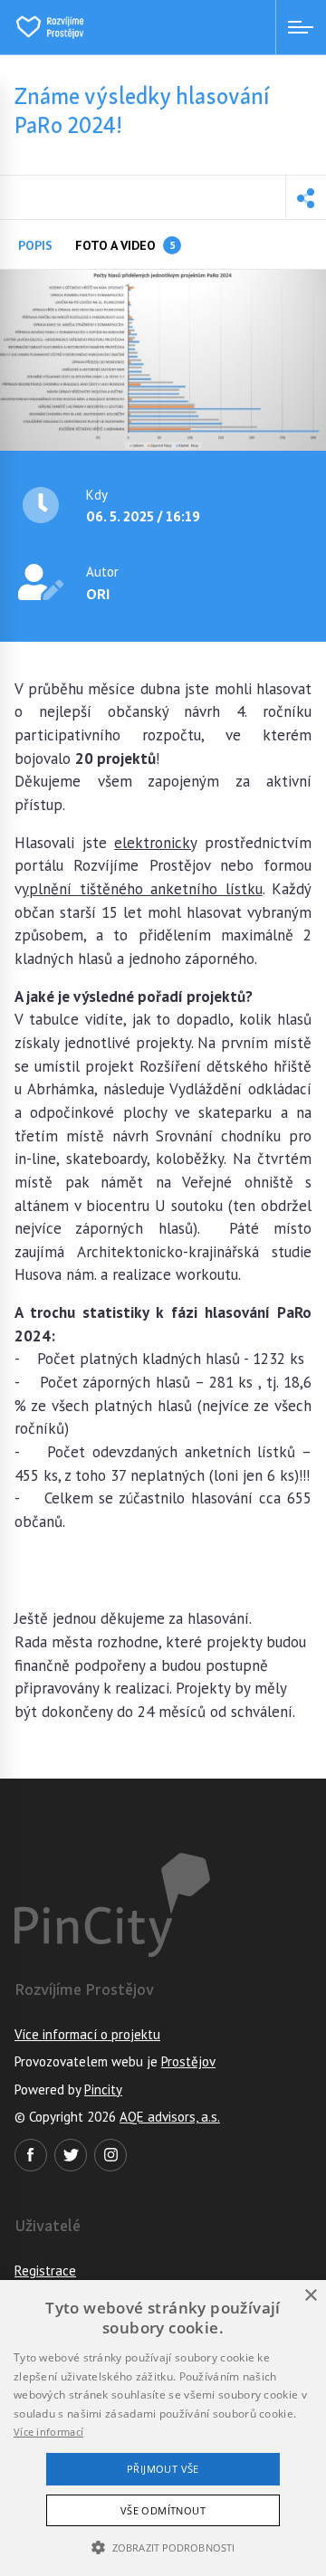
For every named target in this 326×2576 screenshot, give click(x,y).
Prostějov (188, 2061)
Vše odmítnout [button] (163, 2510)
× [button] (310, 2296)
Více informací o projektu (87, 2034)
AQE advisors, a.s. (170, 2117)
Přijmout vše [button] (163, 2469)
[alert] (163, 2428)
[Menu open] (301, 27)
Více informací (48, 2432)
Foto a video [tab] (125, 245)
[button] (306, 197)
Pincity (103, 2089)
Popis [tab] (35, 245)
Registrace (45, 2271)
